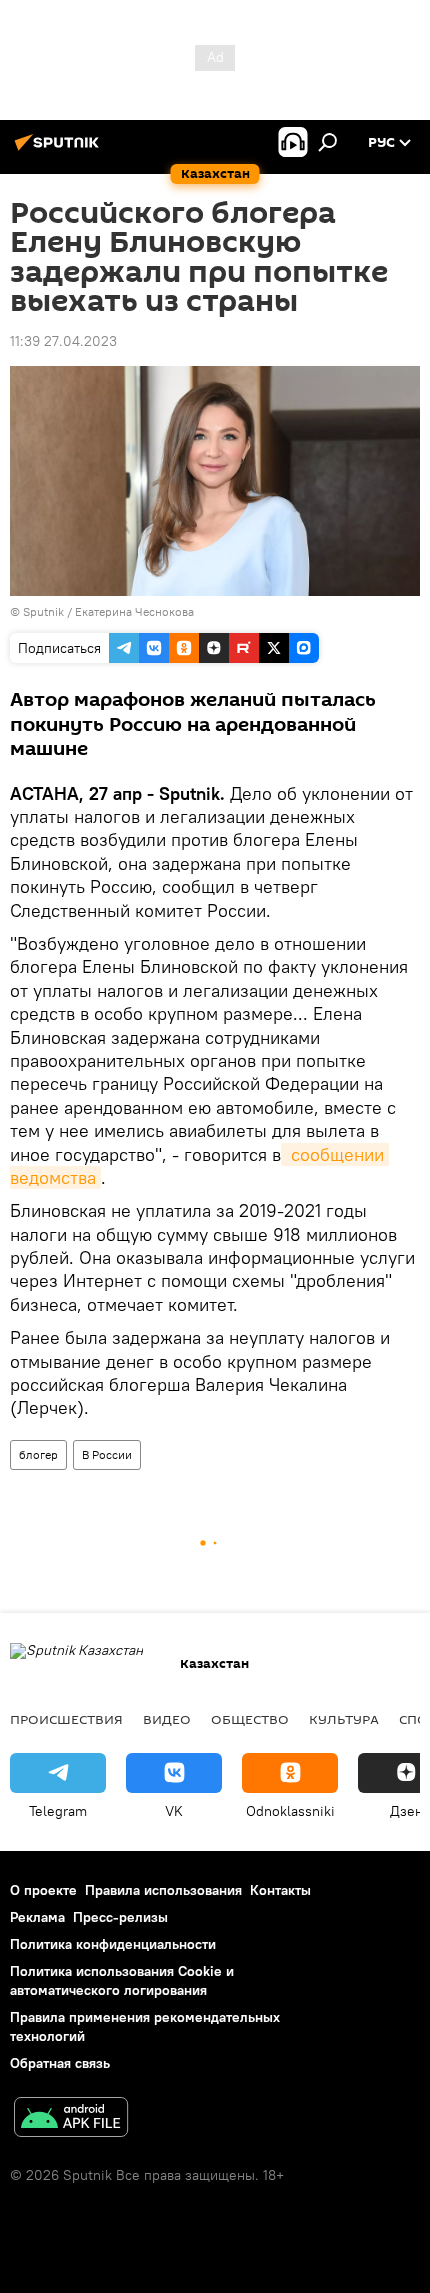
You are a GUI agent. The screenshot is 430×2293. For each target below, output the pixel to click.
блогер (38, 1454)
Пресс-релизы (120, 1917)
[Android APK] (71, 2119)
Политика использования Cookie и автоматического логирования (122, 1980)
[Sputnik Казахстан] (60, 150)
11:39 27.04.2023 (63, 341)
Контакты (280, 1890)
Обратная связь (60, 2063)
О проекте (43, 1890)
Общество (250, 1719)
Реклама (37, 1917)
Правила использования (163, 1890)
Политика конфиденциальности (113, 1944)
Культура (344, 1719)
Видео (167, 1719)
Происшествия (66, 1719)
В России (107, 1454)
